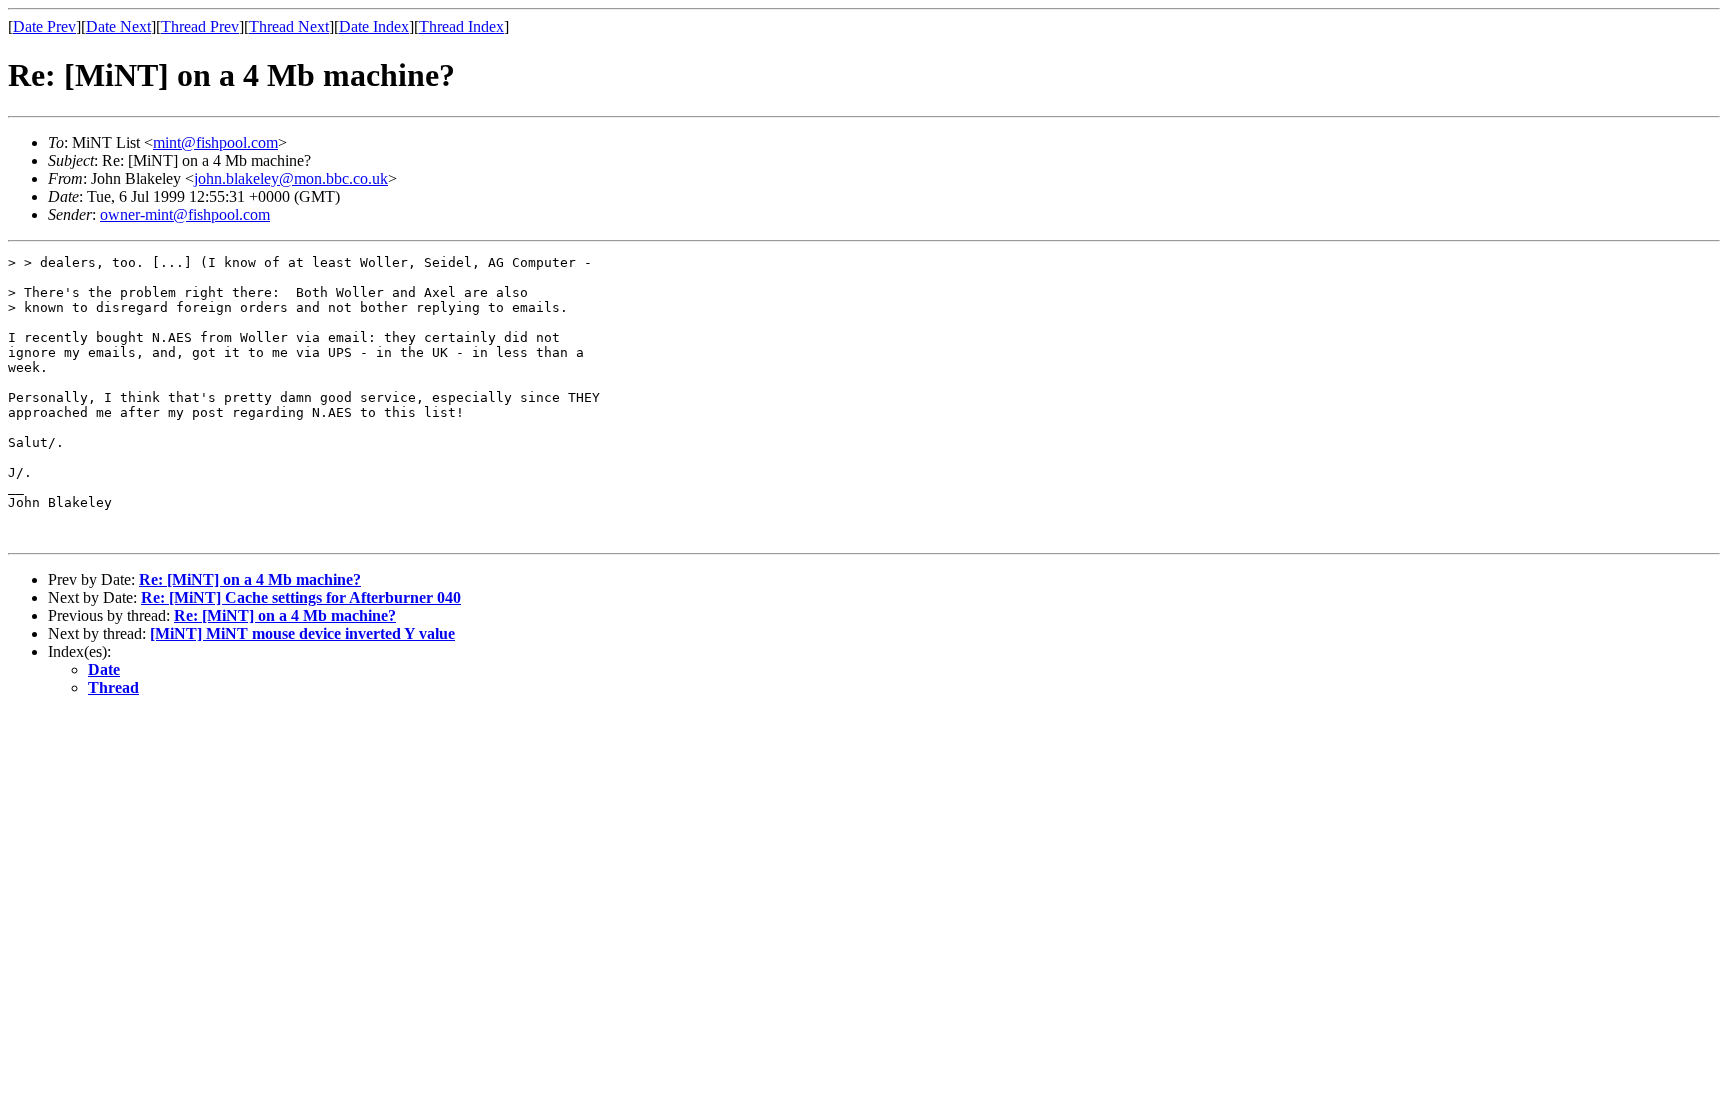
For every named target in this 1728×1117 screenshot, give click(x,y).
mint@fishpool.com (215, 142)
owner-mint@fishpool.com (185, 214)
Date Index (374, 26)
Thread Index (461, 26)
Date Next (118, 26)
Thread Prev (200, 26)
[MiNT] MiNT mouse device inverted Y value (302, 633)
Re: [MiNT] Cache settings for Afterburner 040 (301, 597)
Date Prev (44, 26)
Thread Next (289, 26)
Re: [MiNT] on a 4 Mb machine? (250, 579)
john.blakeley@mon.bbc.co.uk (291, 178)
